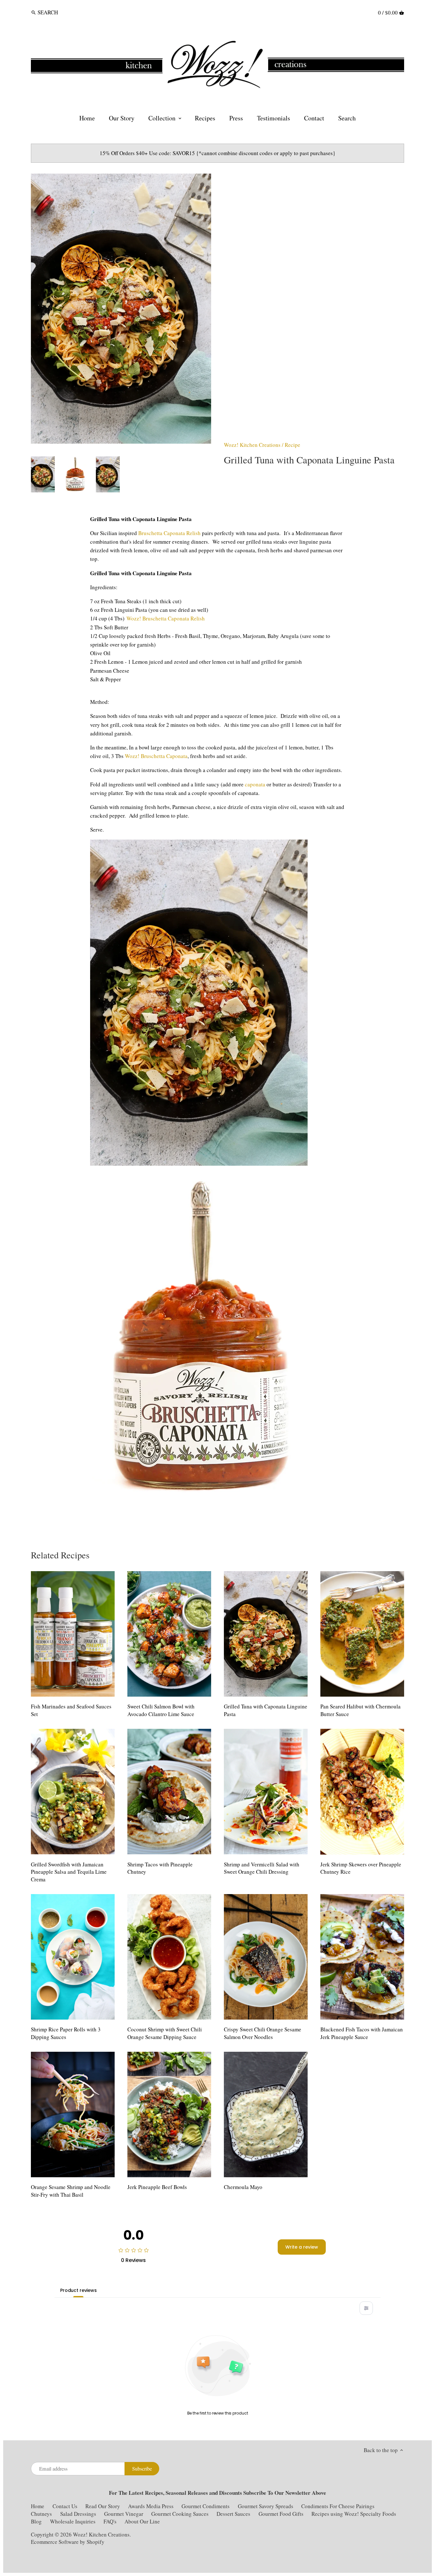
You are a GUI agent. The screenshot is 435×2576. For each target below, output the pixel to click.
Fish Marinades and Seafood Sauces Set (71, 1710)
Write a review (302, 2247)
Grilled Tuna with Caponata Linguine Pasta (266, 1710)
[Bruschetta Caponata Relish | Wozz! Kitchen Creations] (201, 1497)
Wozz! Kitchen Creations (252, 445)
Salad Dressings (78, 2514)
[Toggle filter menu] (366, 2308)
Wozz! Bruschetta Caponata (156, 756)
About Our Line (142, 2521)
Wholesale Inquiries (73, 2521)
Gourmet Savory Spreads (266, 2506)
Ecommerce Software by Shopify (68, 2542)
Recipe (292, 445)
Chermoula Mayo (243, 2187)
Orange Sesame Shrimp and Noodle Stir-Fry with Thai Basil (71, 2191)
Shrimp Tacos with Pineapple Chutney (160, 1868)
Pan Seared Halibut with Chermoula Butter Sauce (360, 1710)
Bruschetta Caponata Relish (169, 533)
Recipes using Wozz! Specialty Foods (354, 2514)
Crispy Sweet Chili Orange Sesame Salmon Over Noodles (263, 2033)
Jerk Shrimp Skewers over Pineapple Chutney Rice (361, 1868)
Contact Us (66, 2506)
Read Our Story (103, 2506)
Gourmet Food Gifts (281, 2514)
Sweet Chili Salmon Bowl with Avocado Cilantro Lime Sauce (161, 1710)
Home (38, 2506)
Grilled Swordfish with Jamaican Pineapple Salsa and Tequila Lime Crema (69, 1872)
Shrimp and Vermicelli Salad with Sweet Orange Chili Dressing (262, 1868)
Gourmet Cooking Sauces (180, 2514)
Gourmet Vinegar (124, 2514)
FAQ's (110, 2521)
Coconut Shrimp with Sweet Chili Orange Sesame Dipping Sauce (165, 2033)
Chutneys (41, 2514)
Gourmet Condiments (206, 2506)
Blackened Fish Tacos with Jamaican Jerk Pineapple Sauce (362, 2033)
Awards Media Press (151, 2506)
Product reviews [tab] (78, 2290)
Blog (36, 2521)
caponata (255, 784)
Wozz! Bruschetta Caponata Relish (166, 618)
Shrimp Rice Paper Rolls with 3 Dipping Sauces (66, 2033)
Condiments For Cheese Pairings (338, 2506)
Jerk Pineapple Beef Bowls (157, 2187)
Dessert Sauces (233, 2514)
